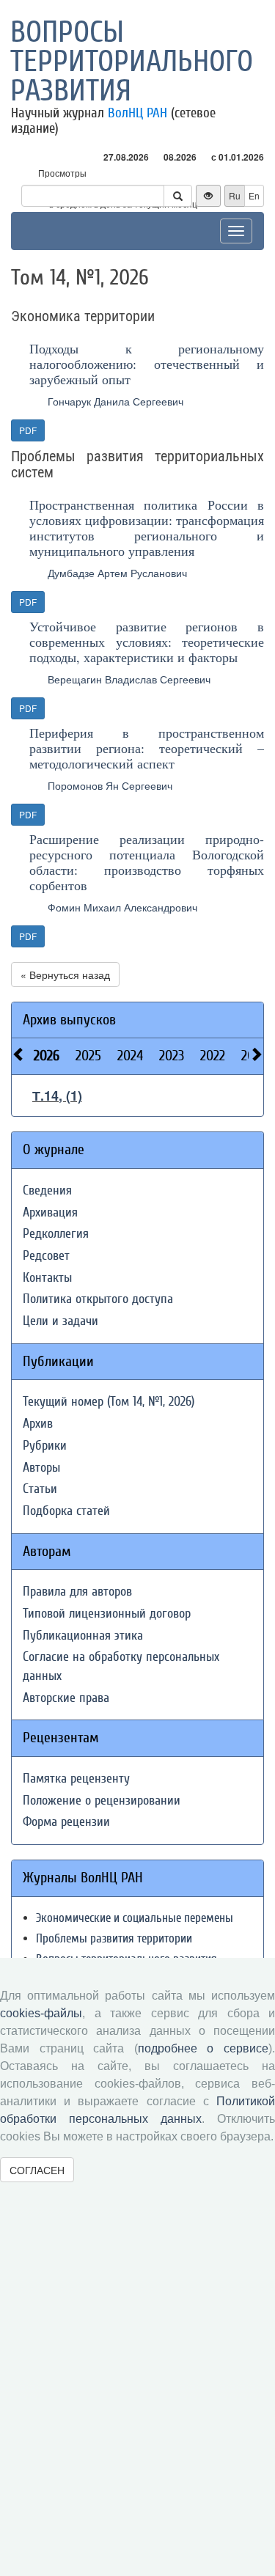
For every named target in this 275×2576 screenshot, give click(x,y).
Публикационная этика (83, 1636)
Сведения (47, 1190)
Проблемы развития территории (114, 1938)
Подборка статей (66, 1511)
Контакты (47, 1278)
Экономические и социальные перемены (135, 1918)
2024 (130, 1056)
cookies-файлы (41, 2013)
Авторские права (66, 1698)
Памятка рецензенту (76, 1779)
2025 (88, 1056)
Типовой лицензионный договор (107, 1614)
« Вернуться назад (65, 975)
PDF (28, 430)
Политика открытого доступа (98, 1299)
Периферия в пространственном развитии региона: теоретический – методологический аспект (147, 748)
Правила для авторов (77, 1592)
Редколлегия (56, 1234)
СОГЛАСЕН (37, 2170)
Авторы (41, 1468)
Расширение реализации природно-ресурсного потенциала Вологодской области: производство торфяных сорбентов (147, 862)
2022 (213, 1056)
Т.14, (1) (57, 1096)
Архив (38, 1424)
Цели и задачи (60, 1321)
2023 (172, 1056)
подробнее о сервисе (203, 2048)
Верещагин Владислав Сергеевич (129, 679)
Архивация (50, 1212)
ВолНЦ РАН (137, 113)
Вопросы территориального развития (132, 62)
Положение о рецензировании (102, 1801)
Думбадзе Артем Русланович (117, 573)
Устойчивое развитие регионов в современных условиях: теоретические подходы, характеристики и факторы (147, 642)
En (254, 195)
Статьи (40, 1489)
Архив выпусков (69, 1020)
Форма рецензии (66, 1822)
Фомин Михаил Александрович (122, 907)
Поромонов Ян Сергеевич (110, 785)
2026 (47, 1056)
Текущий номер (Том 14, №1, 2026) (109, 1402)
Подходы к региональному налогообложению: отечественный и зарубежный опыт (147, 364)
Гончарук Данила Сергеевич (115, 401)
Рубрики (45, 1446)
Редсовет (46, 1256)
